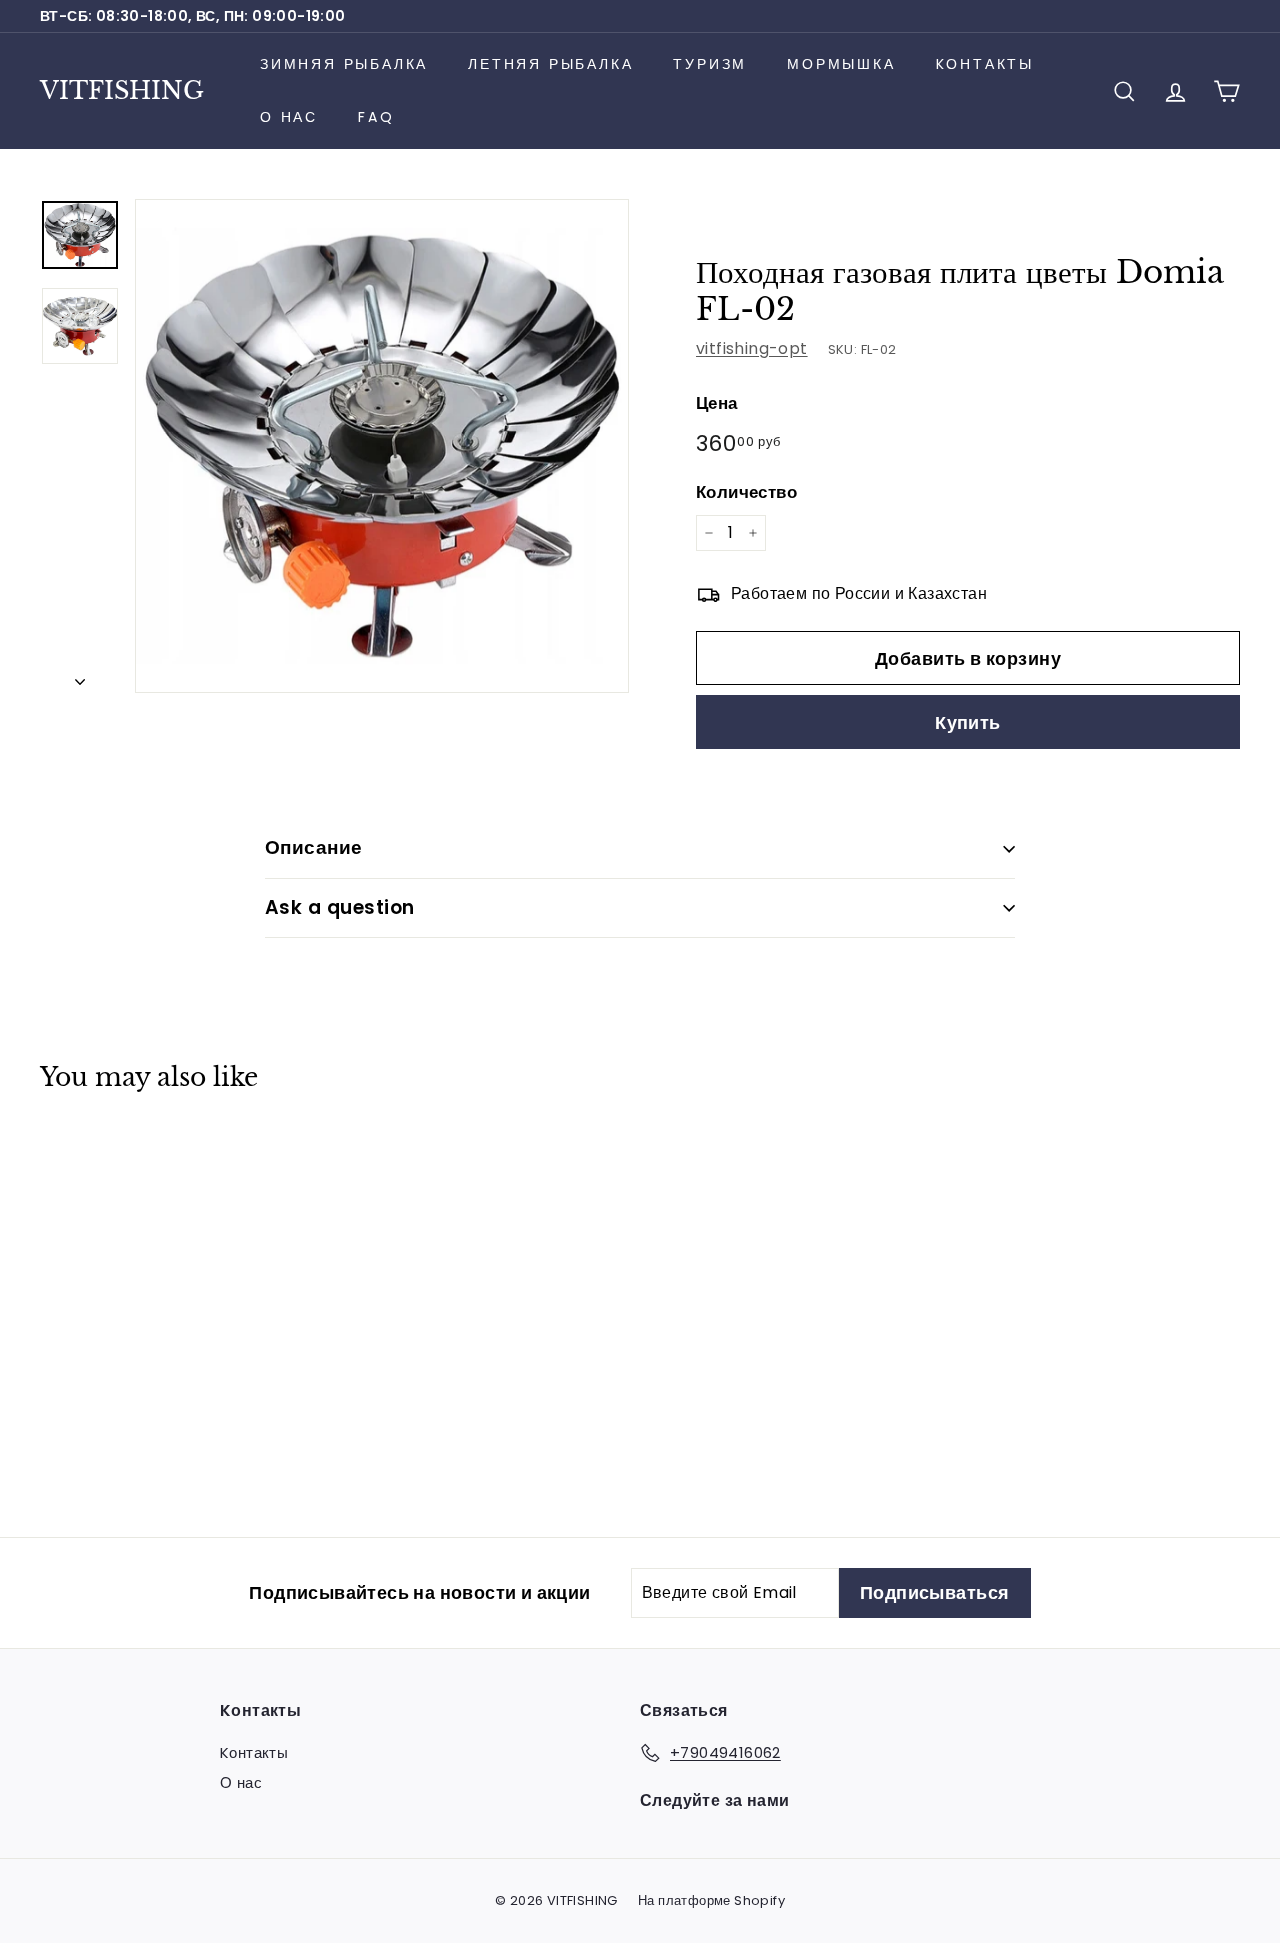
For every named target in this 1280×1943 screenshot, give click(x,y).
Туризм (710, 64)
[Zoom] (382, 446)
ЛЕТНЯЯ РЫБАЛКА (550, 64)
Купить (968, 722)
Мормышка (841, 64)
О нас (289, 117)
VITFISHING (122, 90)
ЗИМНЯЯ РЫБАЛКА (344, 64)
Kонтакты (985, 64)
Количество (746, 492)
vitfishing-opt (752, 348)
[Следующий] (80, 676)
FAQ (376, 117)
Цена (717, 403)
